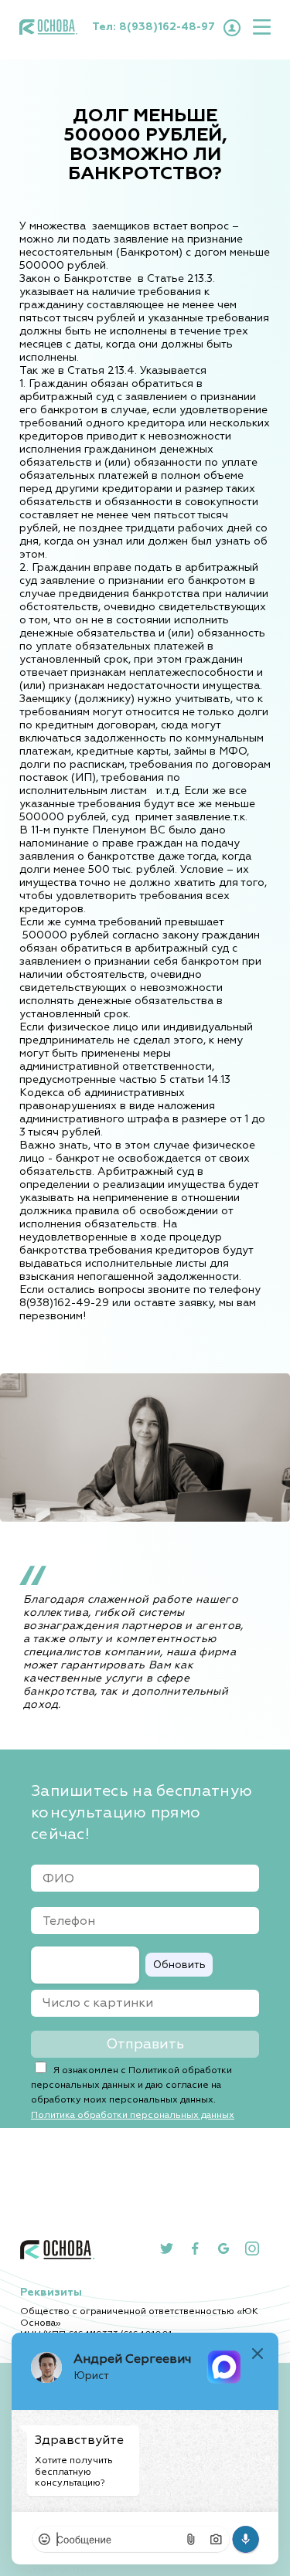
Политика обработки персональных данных (133, 2115)
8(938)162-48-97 (167, 27)
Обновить (179, 1965)
